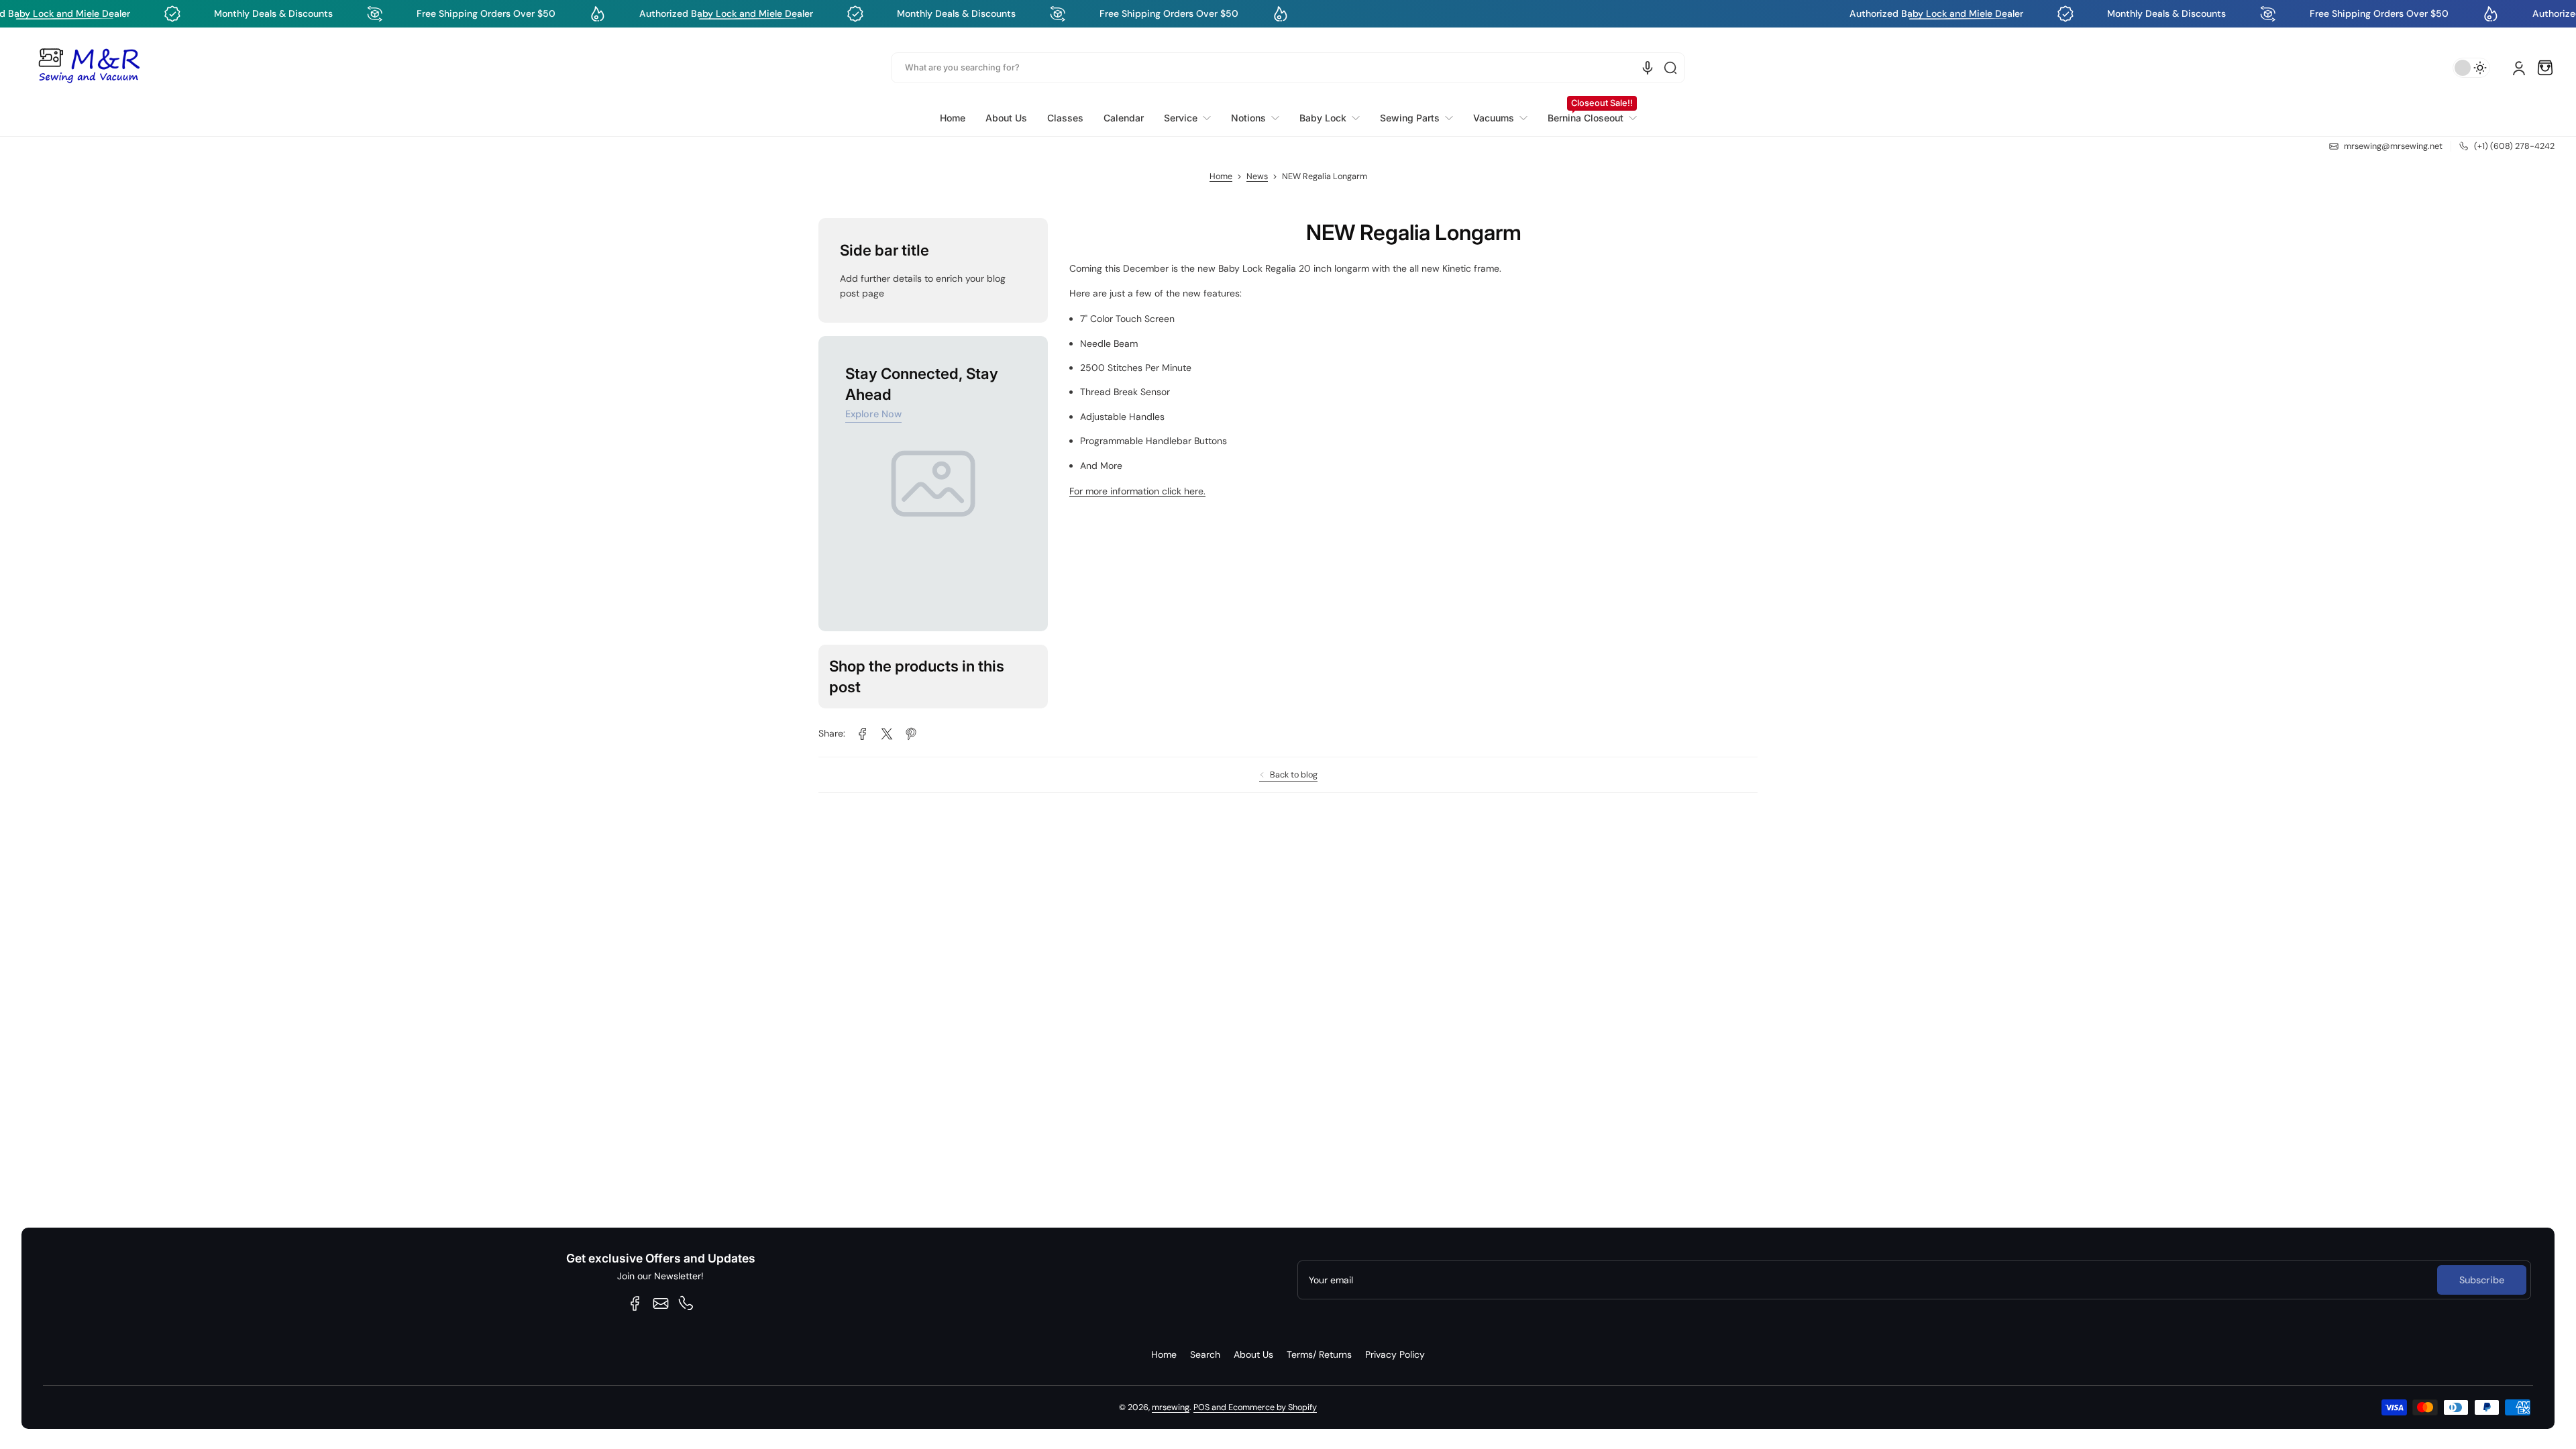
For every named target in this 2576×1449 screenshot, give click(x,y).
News (1257, 176)
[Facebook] (635, 1303)
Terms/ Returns (1319, 1354)
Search (1205, 1354)
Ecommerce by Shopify (1273, 1407)
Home (1221, 176)
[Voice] (1648, 68)
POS (1201, 1407)
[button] (2545, 68)
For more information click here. (1137, 491)
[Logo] (89, 68)
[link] (1187, 118)
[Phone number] (686, 1303)
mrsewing (1171, 1407)
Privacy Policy (1395, 1354)
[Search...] (1670, 68)
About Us (1253, 1354)
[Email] (661, 1303)
